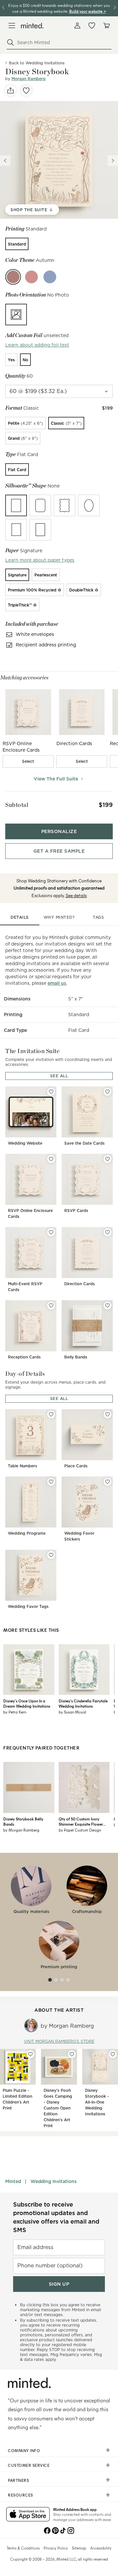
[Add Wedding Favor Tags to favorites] (51, 1555)
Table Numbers (22, 1466)
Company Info (24, 2450)
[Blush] (31, 277)
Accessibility (101, 2548)
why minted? (59, 917)
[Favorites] (92, 26)
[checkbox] (28, 761)
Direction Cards (79, 1284)
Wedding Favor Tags (28, 1606)
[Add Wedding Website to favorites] (51, 1092)
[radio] (17, 244)
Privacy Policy (56, 2548)
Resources (20, 2495)
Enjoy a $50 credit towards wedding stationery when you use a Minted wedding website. (59, 8)
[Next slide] (113, 161)
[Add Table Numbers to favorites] (51, 1414)
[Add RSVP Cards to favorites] (108, 1159)
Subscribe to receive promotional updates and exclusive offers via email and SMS (56, 2217)
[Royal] (50, 277)
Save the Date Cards (84, 1143)
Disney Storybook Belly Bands (23, 1821)
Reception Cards (24, 1357)
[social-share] (10, 91)
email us (57, 983)
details (20, 917)
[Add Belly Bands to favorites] (108, 1305)
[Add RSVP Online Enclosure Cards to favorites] (51, 1159)
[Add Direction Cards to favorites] (108, 1232)
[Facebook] (47, 2530)
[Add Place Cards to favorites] (108, 1414)
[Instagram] (71, 2530)
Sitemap (79, 2548)
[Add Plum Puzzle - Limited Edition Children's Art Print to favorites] (30, 2054)
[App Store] (28, 2515)
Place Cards (76, 1466)
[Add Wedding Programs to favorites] (51, 1482)
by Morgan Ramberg (21, 1830)
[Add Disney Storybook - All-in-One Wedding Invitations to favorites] (113, 2054)
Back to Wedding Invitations (37, 63)
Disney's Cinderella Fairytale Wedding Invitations (83, 1703)
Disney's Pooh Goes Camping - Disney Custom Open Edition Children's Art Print (58, 2108)
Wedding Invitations (54, 2181)
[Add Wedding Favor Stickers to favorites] (108, 1482)
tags (98, 917)
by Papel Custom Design (80, 1830)
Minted (13, 2181)
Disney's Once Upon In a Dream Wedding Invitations (27, 1703)
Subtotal (17, 805)
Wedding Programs (27, 1533)
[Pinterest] (55, 2530)
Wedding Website (25, 1143)
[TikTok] (63, 2530)
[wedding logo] (32, 26)
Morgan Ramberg (29, 79)
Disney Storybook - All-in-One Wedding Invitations (97, 2102)
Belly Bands (76, 1357)
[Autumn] (13, 277)
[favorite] (26, 91)
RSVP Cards (76, 1211)
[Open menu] (12, 26)
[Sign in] (77, 26)
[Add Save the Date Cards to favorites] (108, 1092)
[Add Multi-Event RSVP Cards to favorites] (51, 1232)
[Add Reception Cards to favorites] (51, 1305)
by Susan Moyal (72, 1712)
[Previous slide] (5, 161)
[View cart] (106, 26)
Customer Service (29, 2465)
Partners (18, 2480)
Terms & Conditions (23, 2548)
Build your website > (88, 11)
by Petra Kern (15, 1712)
